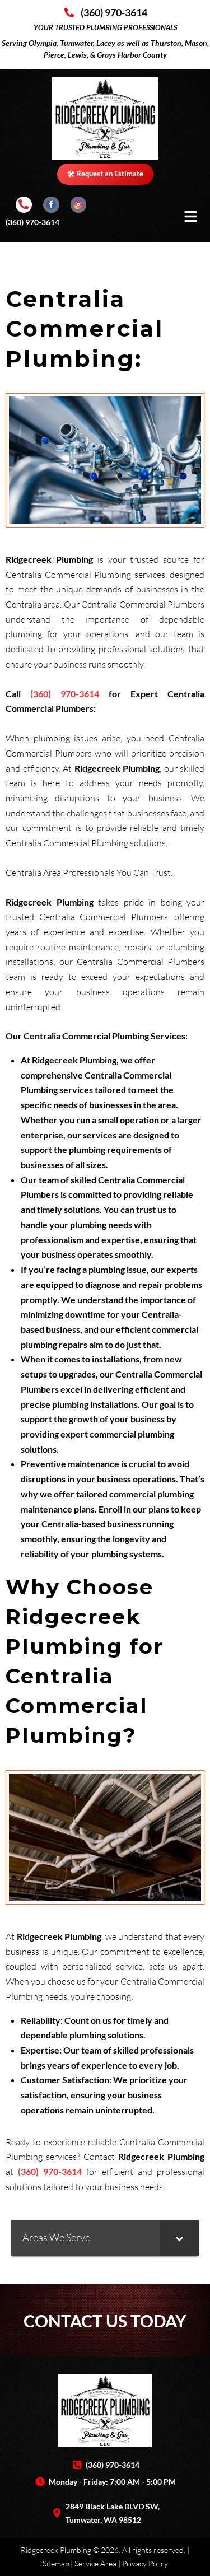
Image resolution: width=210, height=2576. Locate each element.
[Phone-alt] (24, 205)
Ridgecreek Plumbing (56, 2550)
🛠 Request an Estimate (105, 174)
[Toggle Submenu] (179, 2237)
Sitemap (56, 2563)
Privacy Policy (145, 2563)
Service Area (95, 2563)
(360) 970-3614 (32, 222)
